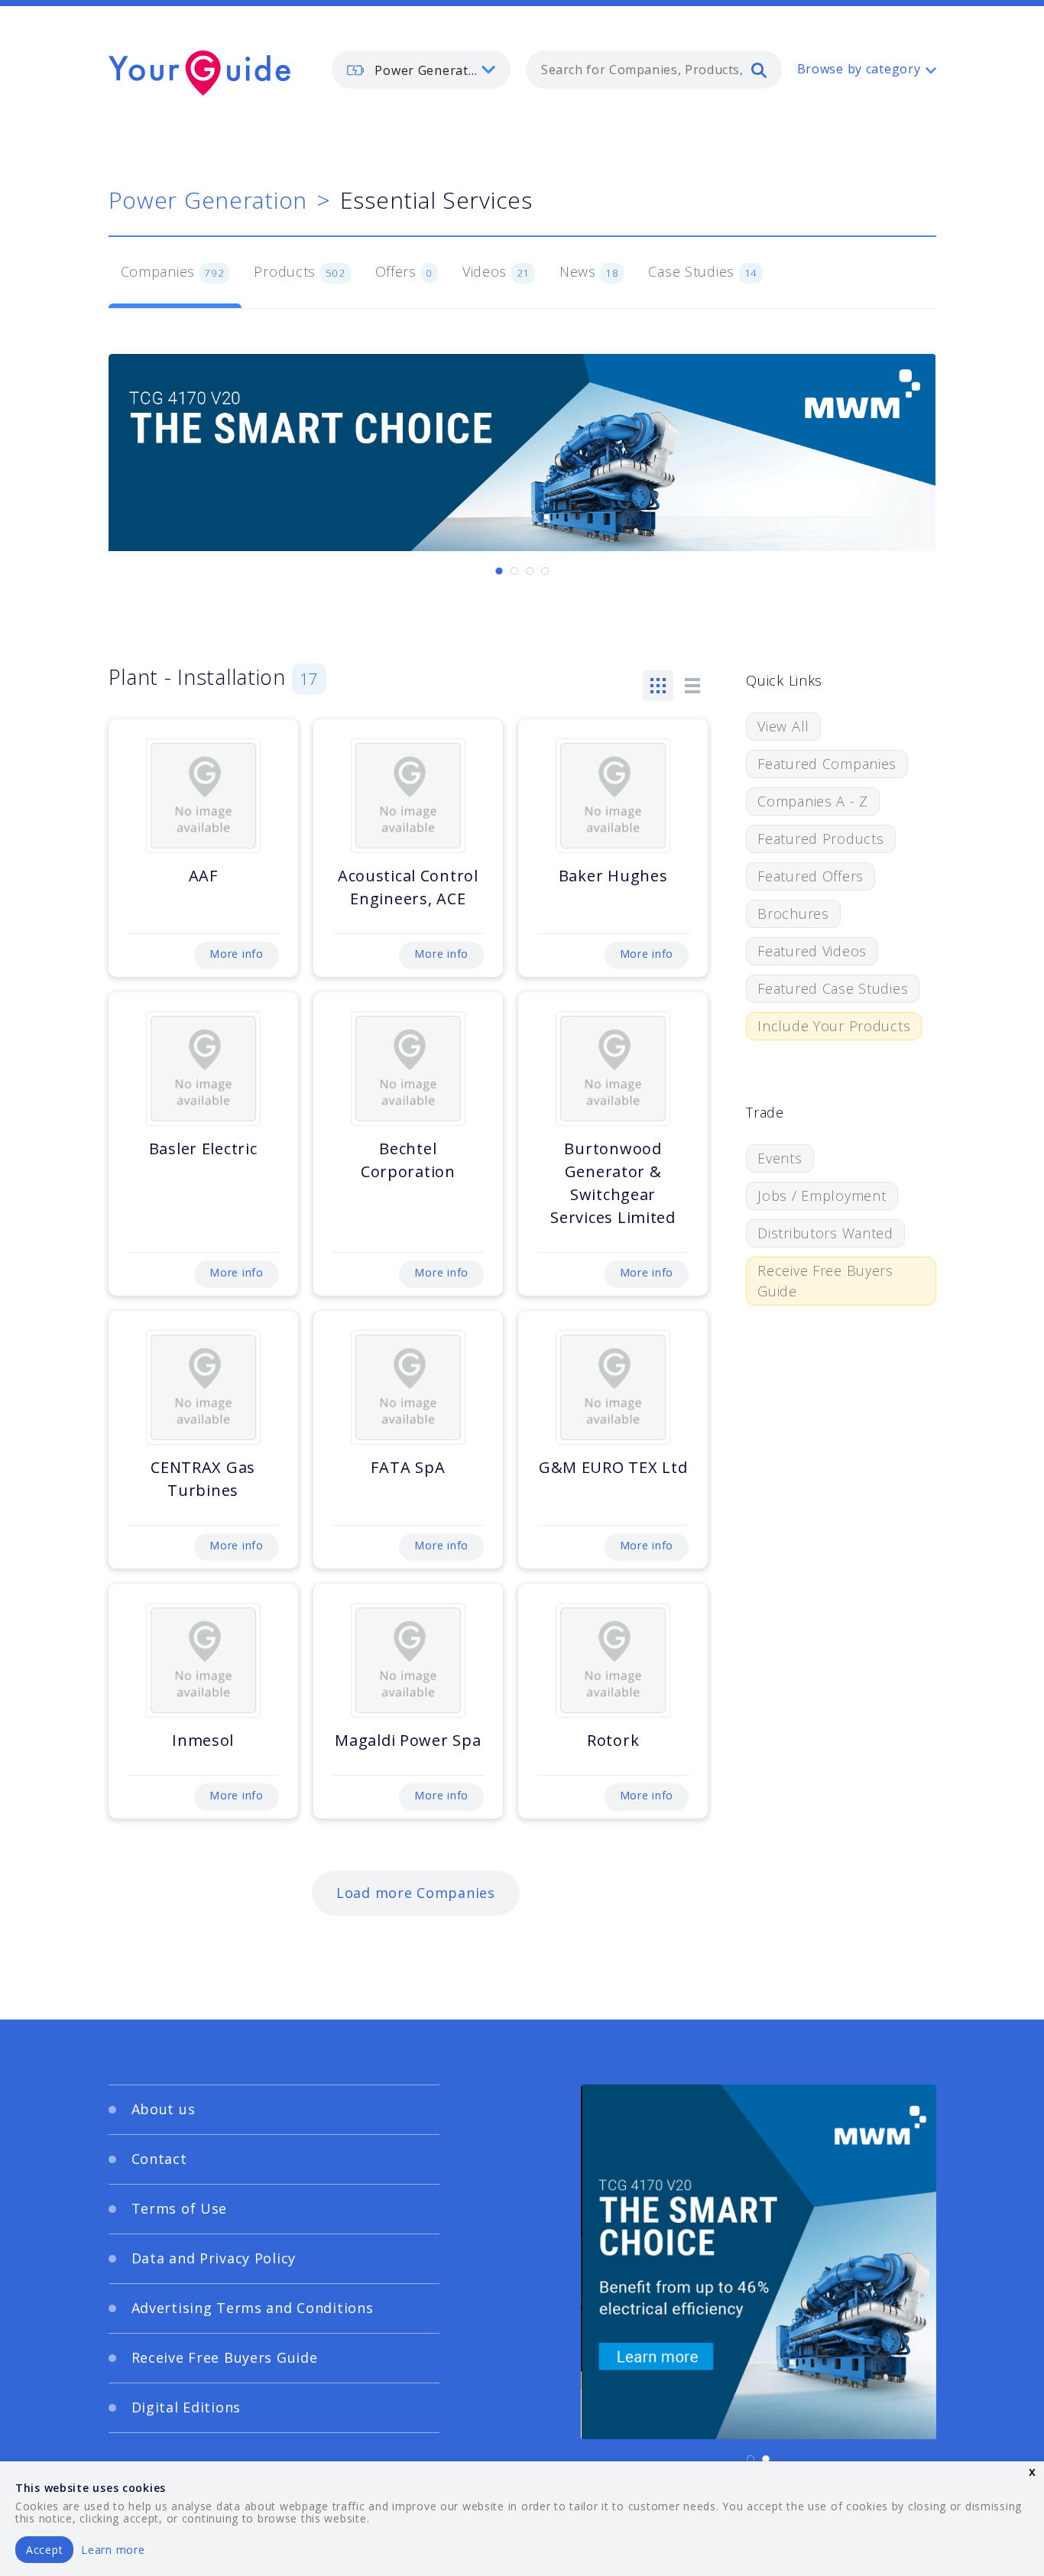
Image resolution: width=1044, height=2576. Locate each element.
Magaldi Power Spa (408, 1740)
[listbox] (421, 70)
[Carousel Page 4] (545, 571)
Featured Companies (827, 764)
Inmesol (203, 1740)
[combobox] (654, 70)
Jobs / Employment (822, 1196)
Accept (44, 2550)
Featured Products (820, 839)
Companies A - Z (813, 801)
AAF (203, 876)
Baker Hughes (613, 876)
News (589, 271)
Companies (173, 271)
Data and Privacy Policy (214, 2258)
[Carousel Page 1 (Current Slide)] (499, 571)
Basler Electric (203, 1148)
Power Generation (208, 200)
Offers (404, 271)
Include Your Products (834, 1026)
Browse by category (859, 69)
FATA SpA (408, 1467)
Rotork (613, 1740)
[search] (759, 70)
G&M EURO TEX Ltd (613, 1467)
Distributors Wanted (825, 1233)
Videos (496, 271)
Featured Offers (811, 876)
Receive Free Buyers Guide (825, 1281)
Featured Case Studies (833, 988)
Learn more (113, 2550)
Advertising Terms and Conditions (253, 2308)
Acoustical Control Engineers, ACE (408, 887)
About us (164, 2109)
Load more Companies (416, 1893)
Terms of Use (180, 2208)
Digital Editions (186, 2407)
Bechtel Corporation (408, 1160)
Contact (159, 2159)
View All (783, 726)
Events (780, 1158)
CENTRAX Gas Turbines (203, 1479)
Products (299, 271)
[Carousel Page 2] (514, 571)
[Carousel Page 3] (530, 571)
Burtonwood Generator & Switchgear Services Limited (613, 1183)
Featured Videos (812, 951)
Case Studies (703, 271)
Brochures (793, 913)
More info (236, 954)
